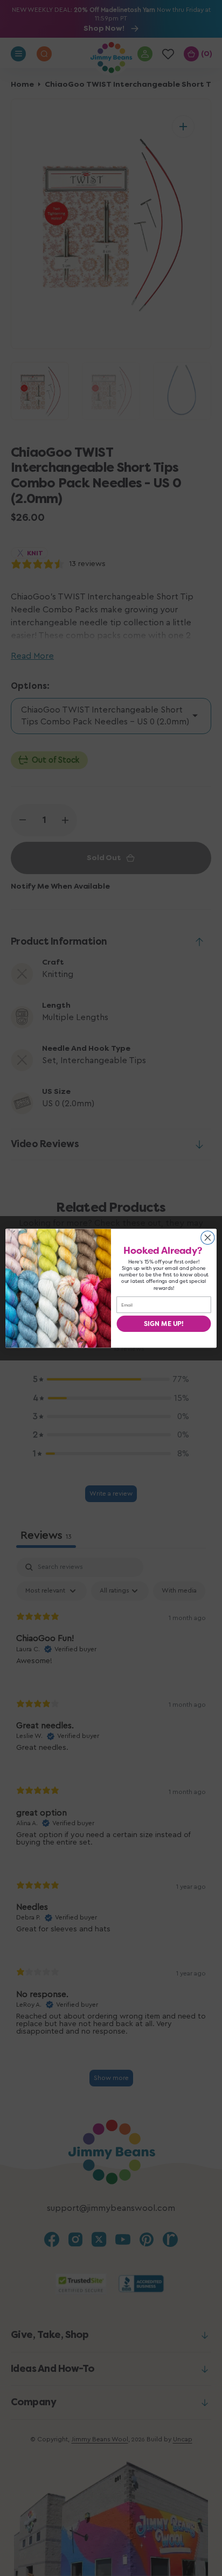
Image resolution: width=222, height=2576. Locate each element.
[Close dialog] (208, 1237)
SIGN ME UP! (164, 1323)
